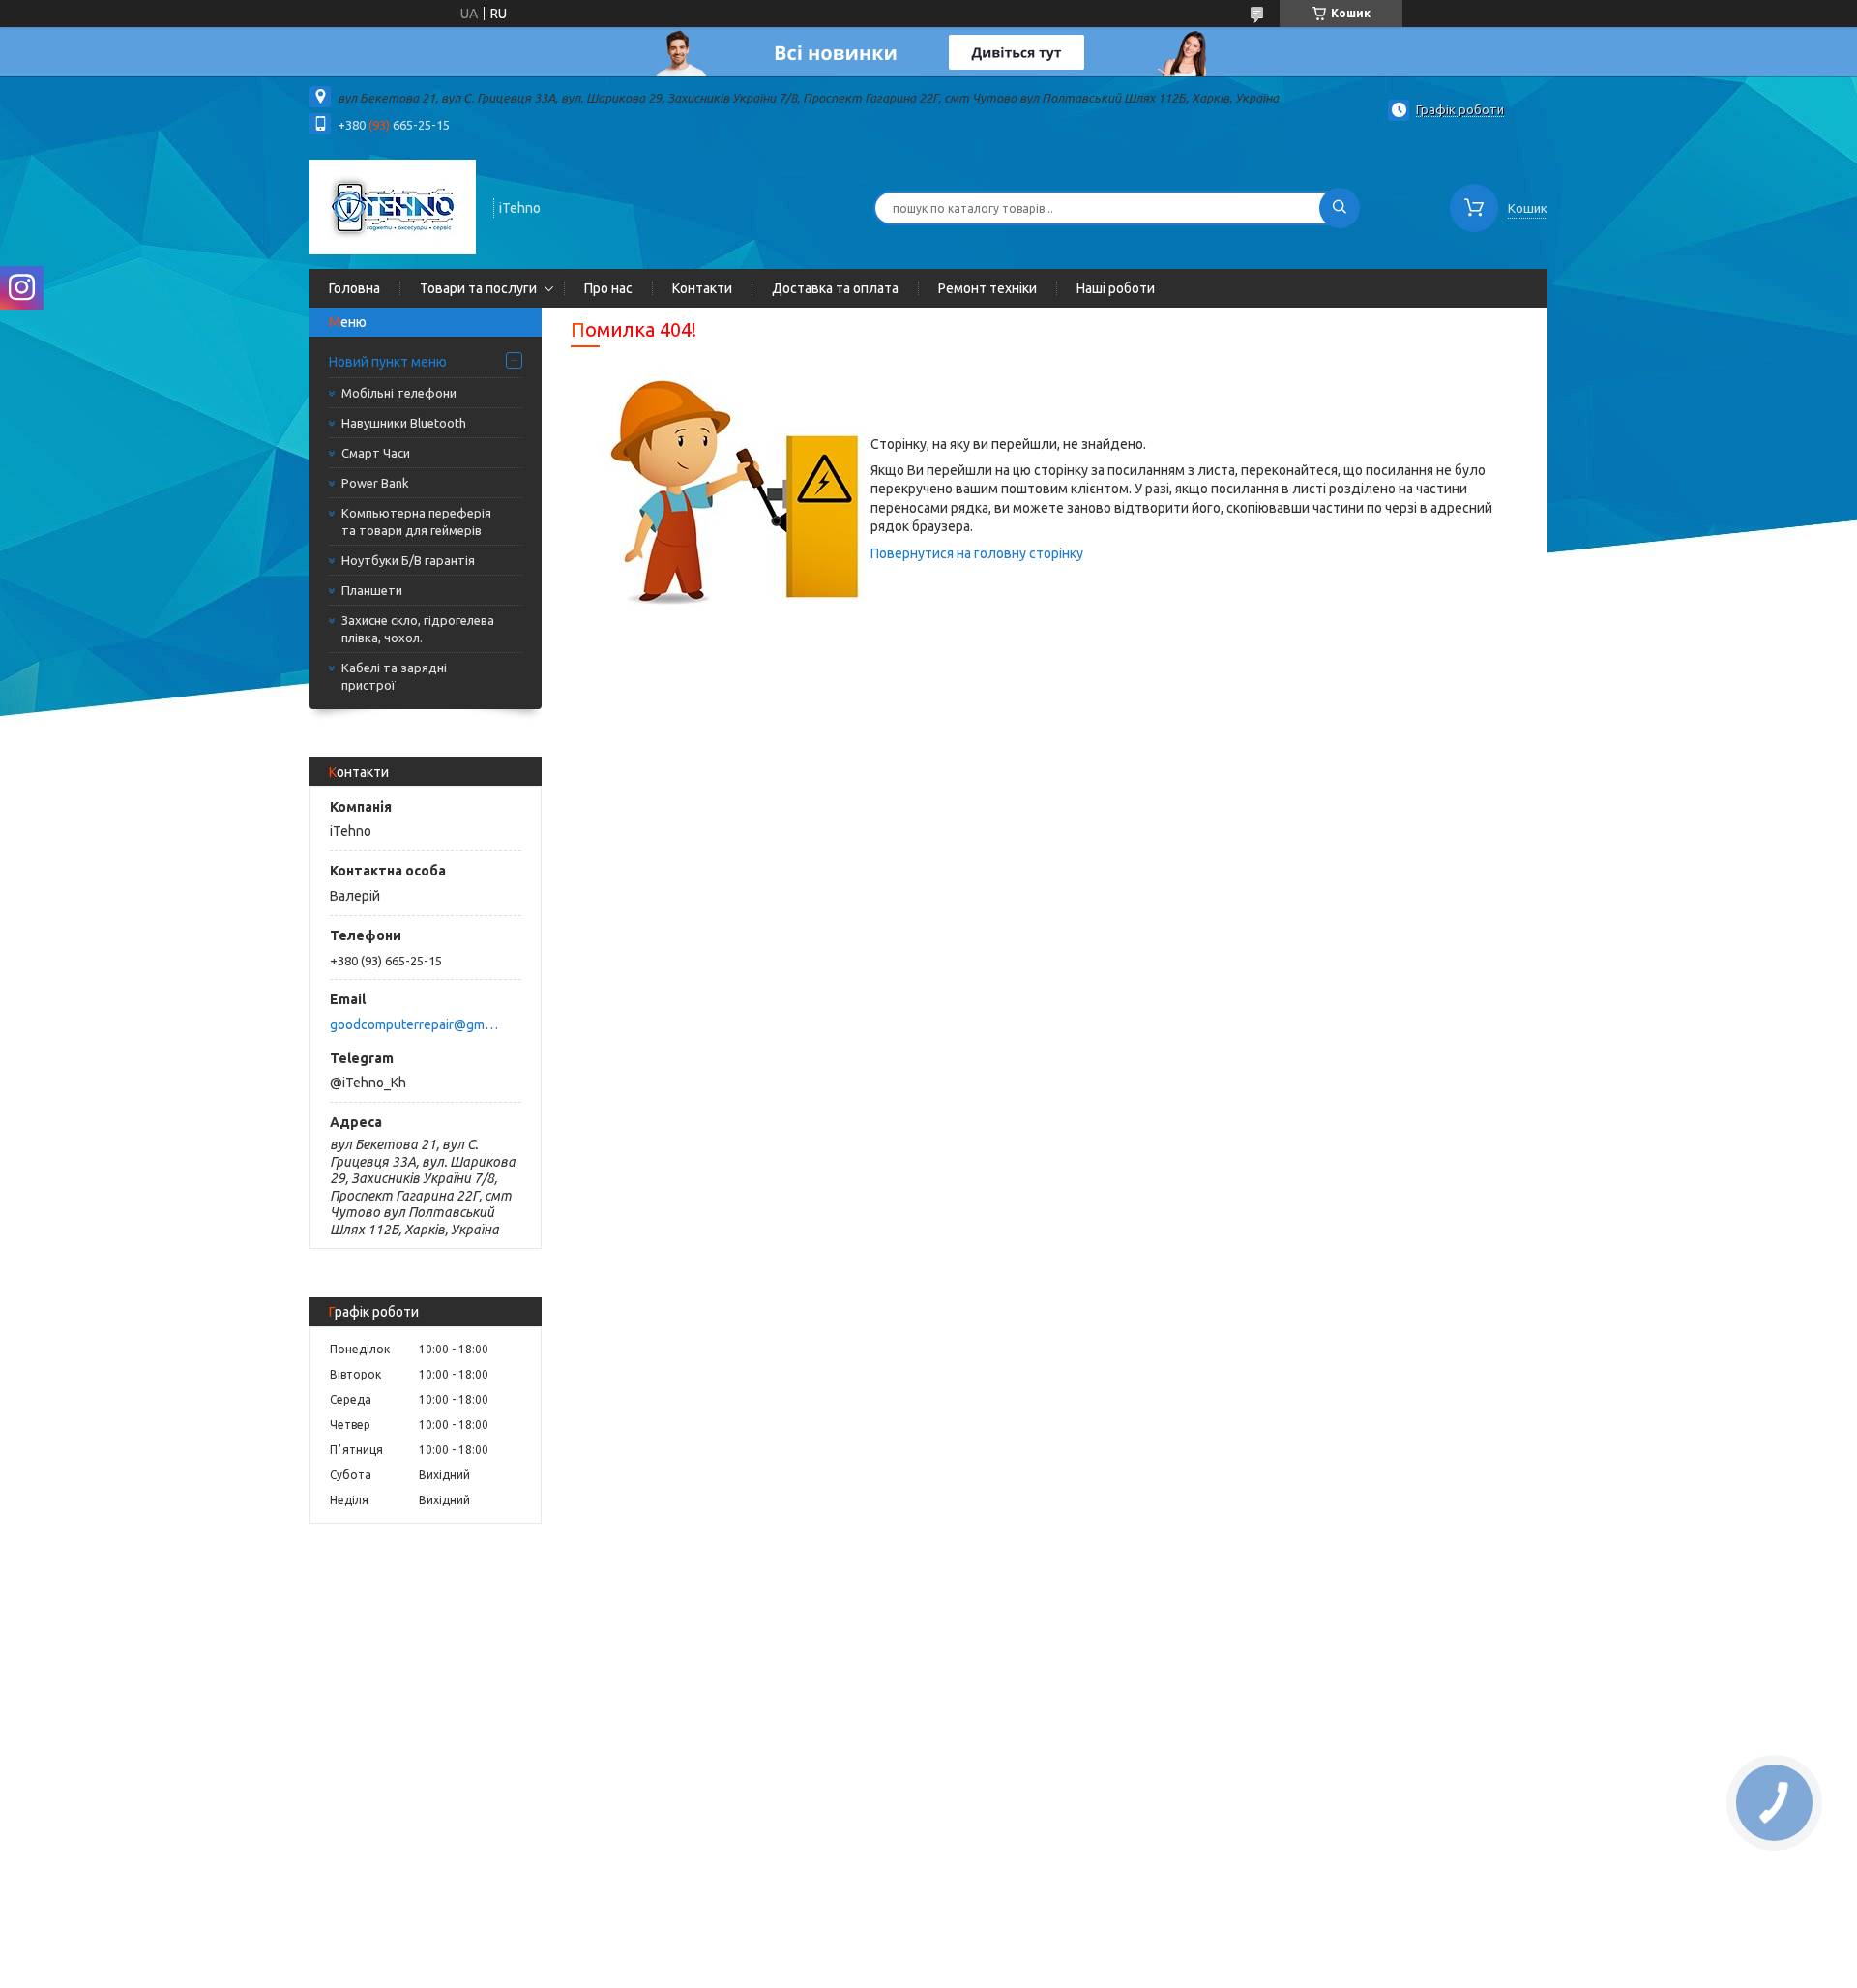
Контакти (702, 288)
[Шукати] (1340, 208)
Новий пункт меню (388, 362)
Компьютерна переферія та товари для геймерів (416, 521)
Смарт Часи (376, 453)
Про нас (608, 288)
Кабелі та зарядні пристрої (394, 676)
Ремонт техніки (987, 288)
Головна (354, 288)
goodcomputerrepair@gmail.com (414, 1024)
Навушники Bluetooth (404, 423)
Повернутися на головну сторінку (977, 553)
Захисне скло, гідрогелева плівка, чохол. (418, 629)
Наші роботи (1116, 288)
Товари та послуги (478, 288)
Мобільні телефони (399, 393)
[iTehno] (393, 206)
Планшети (372, 590)
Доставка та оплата (835, 288)
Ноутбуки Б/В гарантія (408, 560)
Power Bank (375, 483)
